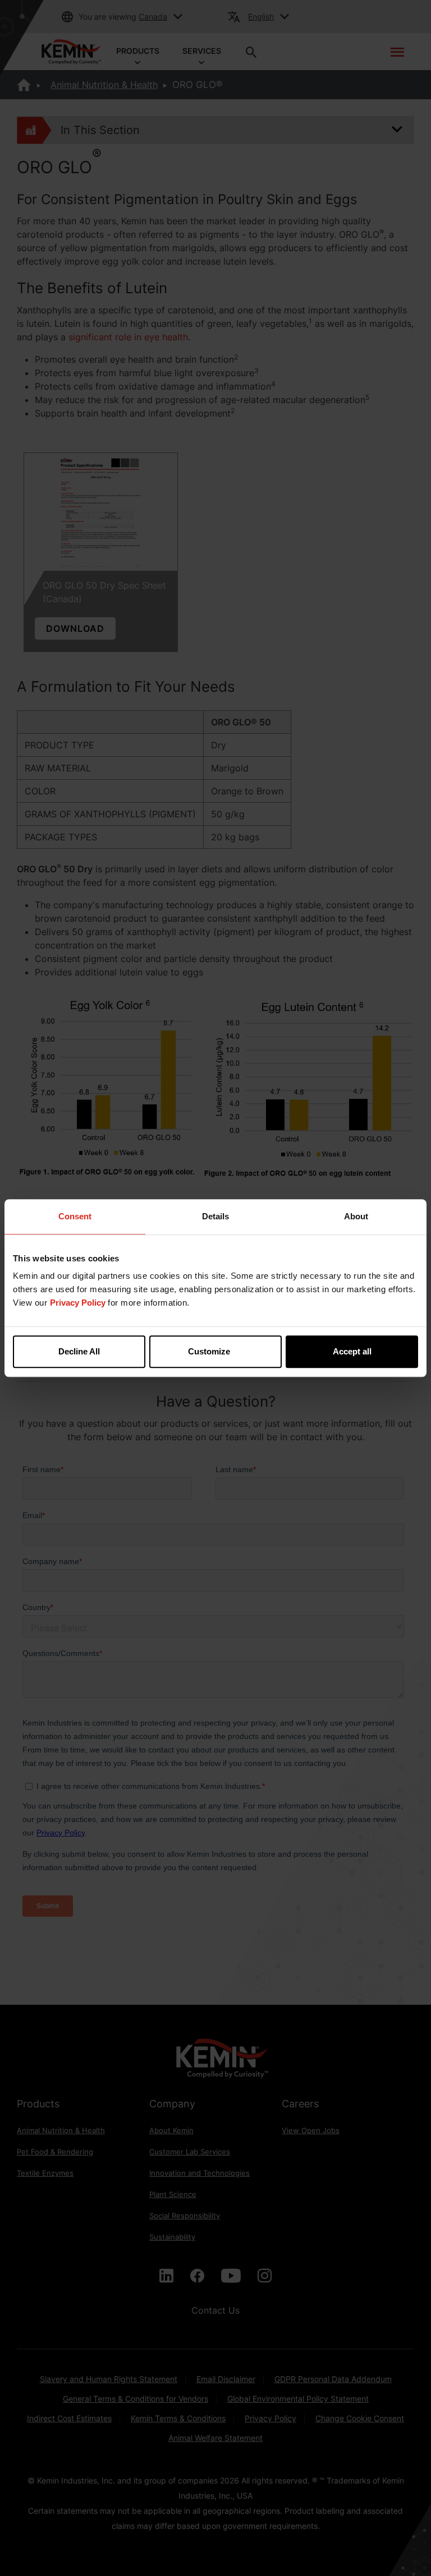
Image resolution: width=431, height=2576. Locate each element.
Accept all (352, 1351)
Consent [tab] (75, 1216)
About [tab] (356, 1216)
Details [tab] (215, 1216)
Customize (209, 1351)
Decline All (79, 1351)
